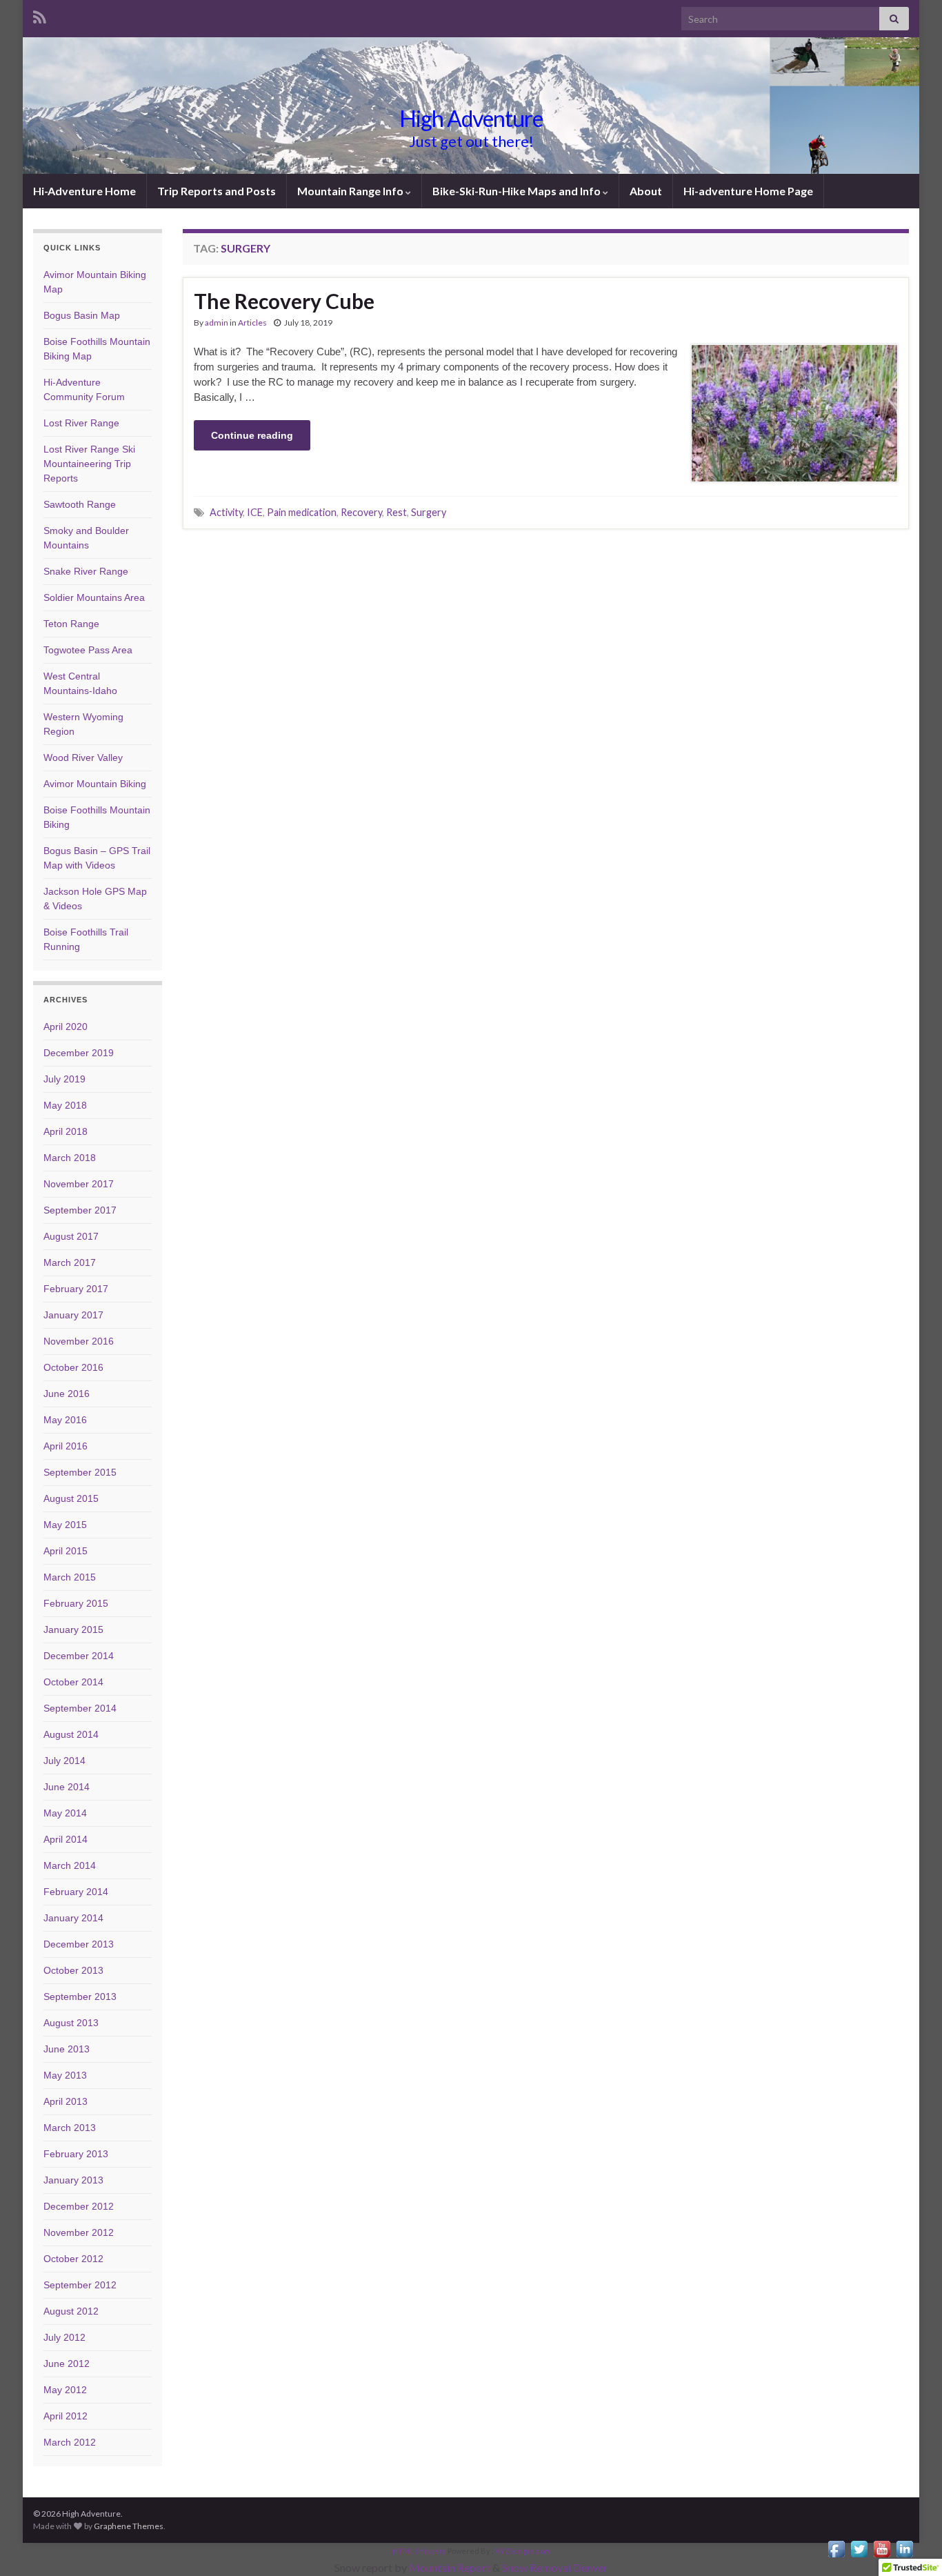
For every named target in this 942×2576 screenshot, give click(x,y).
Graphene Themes (129, 2526)
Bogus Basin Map (82, 315)
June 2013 (67, 2049)
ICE (255, 512)
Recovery (361, 512)
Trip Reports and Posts (217, 191)
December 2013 (79, 1944)
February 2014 (76, 1892)
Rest (397, 512)
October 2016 (73, 1367)
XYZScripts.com (523, 2551)
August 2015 (71, 1498)
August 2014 (71, 1734)
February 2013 (76, 2154)
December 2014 (79, 1656)
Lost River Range (81, 423)
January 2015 (73, 1629)
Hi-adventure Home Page (748, 191)
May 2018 (65, 1105)
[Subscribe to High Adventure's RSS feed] (40, 15)
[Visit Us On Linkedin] (904, 2547)
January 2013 (73, 2180)
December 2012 (79, 2206)
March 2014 (70, 1865)
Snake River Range (86, 571)
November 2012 (79, 2232)
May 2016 (65, 1420)
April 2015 (66, 1551)
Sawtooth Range (80, 504)
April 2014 (66, 1839)
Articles (252, 323)
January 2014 (73, 1918)
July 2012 (64, 2337)
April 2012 (66, 2416)
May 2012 (65, 2390)
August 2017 (71, 1236)
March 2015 (70, 1577)
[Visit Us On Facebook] (836, 2547)
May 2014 (65, 1813)
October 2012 (73, 2259)
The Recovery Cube (284, 301)
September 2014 (80, 1708)
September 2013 (80, 1997)
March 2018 (70, 1158)
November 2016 (79, 1341)
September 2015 (80, 1472)
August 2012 (71, 2311)
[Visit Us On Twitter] (859, 2547)
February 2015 (76, 1603)
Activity (226, 512)
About (646, 191)
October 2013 (73, 1970)
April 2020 (66, 1027)
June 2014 (67, 1787)
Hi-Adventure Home (84, 191)
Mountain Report (450, 2567)
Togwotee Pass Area (88, 650)
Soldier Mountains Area (94, 597)
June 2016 (67, 1394)
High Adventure (471, 118)
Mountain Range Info (351, 191)
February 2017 (76, 1289)
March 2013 (70, 2128)
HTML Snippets (419, 2551)
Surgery (429, 512)
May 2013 (65, 2075)
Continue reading (252, 435)
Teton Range (71, 624)
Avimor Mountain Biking (95, 784)
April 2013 (66, 2101)
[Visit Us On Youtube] (882, 2547)
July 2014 (64, 1761)
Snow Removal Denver (555, 2567)
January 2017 (73, 1315)
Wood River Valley (83, 757)
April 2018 (66, 1131)
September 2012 (80, 2285)
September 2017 (80, 1210)
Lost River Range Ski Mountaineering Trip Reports (89, 464)
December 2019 (79, 1053)
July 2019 (64, 1079)
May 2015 (65, 1525)
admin (217, 323)
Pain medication (302, 512)
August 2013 (71, 2023)
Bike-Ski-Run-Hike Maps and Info (518, 191)
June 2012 (67, 2364)
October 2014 (73, 1682)
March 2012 (70, 2442)
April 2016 (66, 1446)
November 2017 (79, 1184)
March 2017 (70, 1262)
